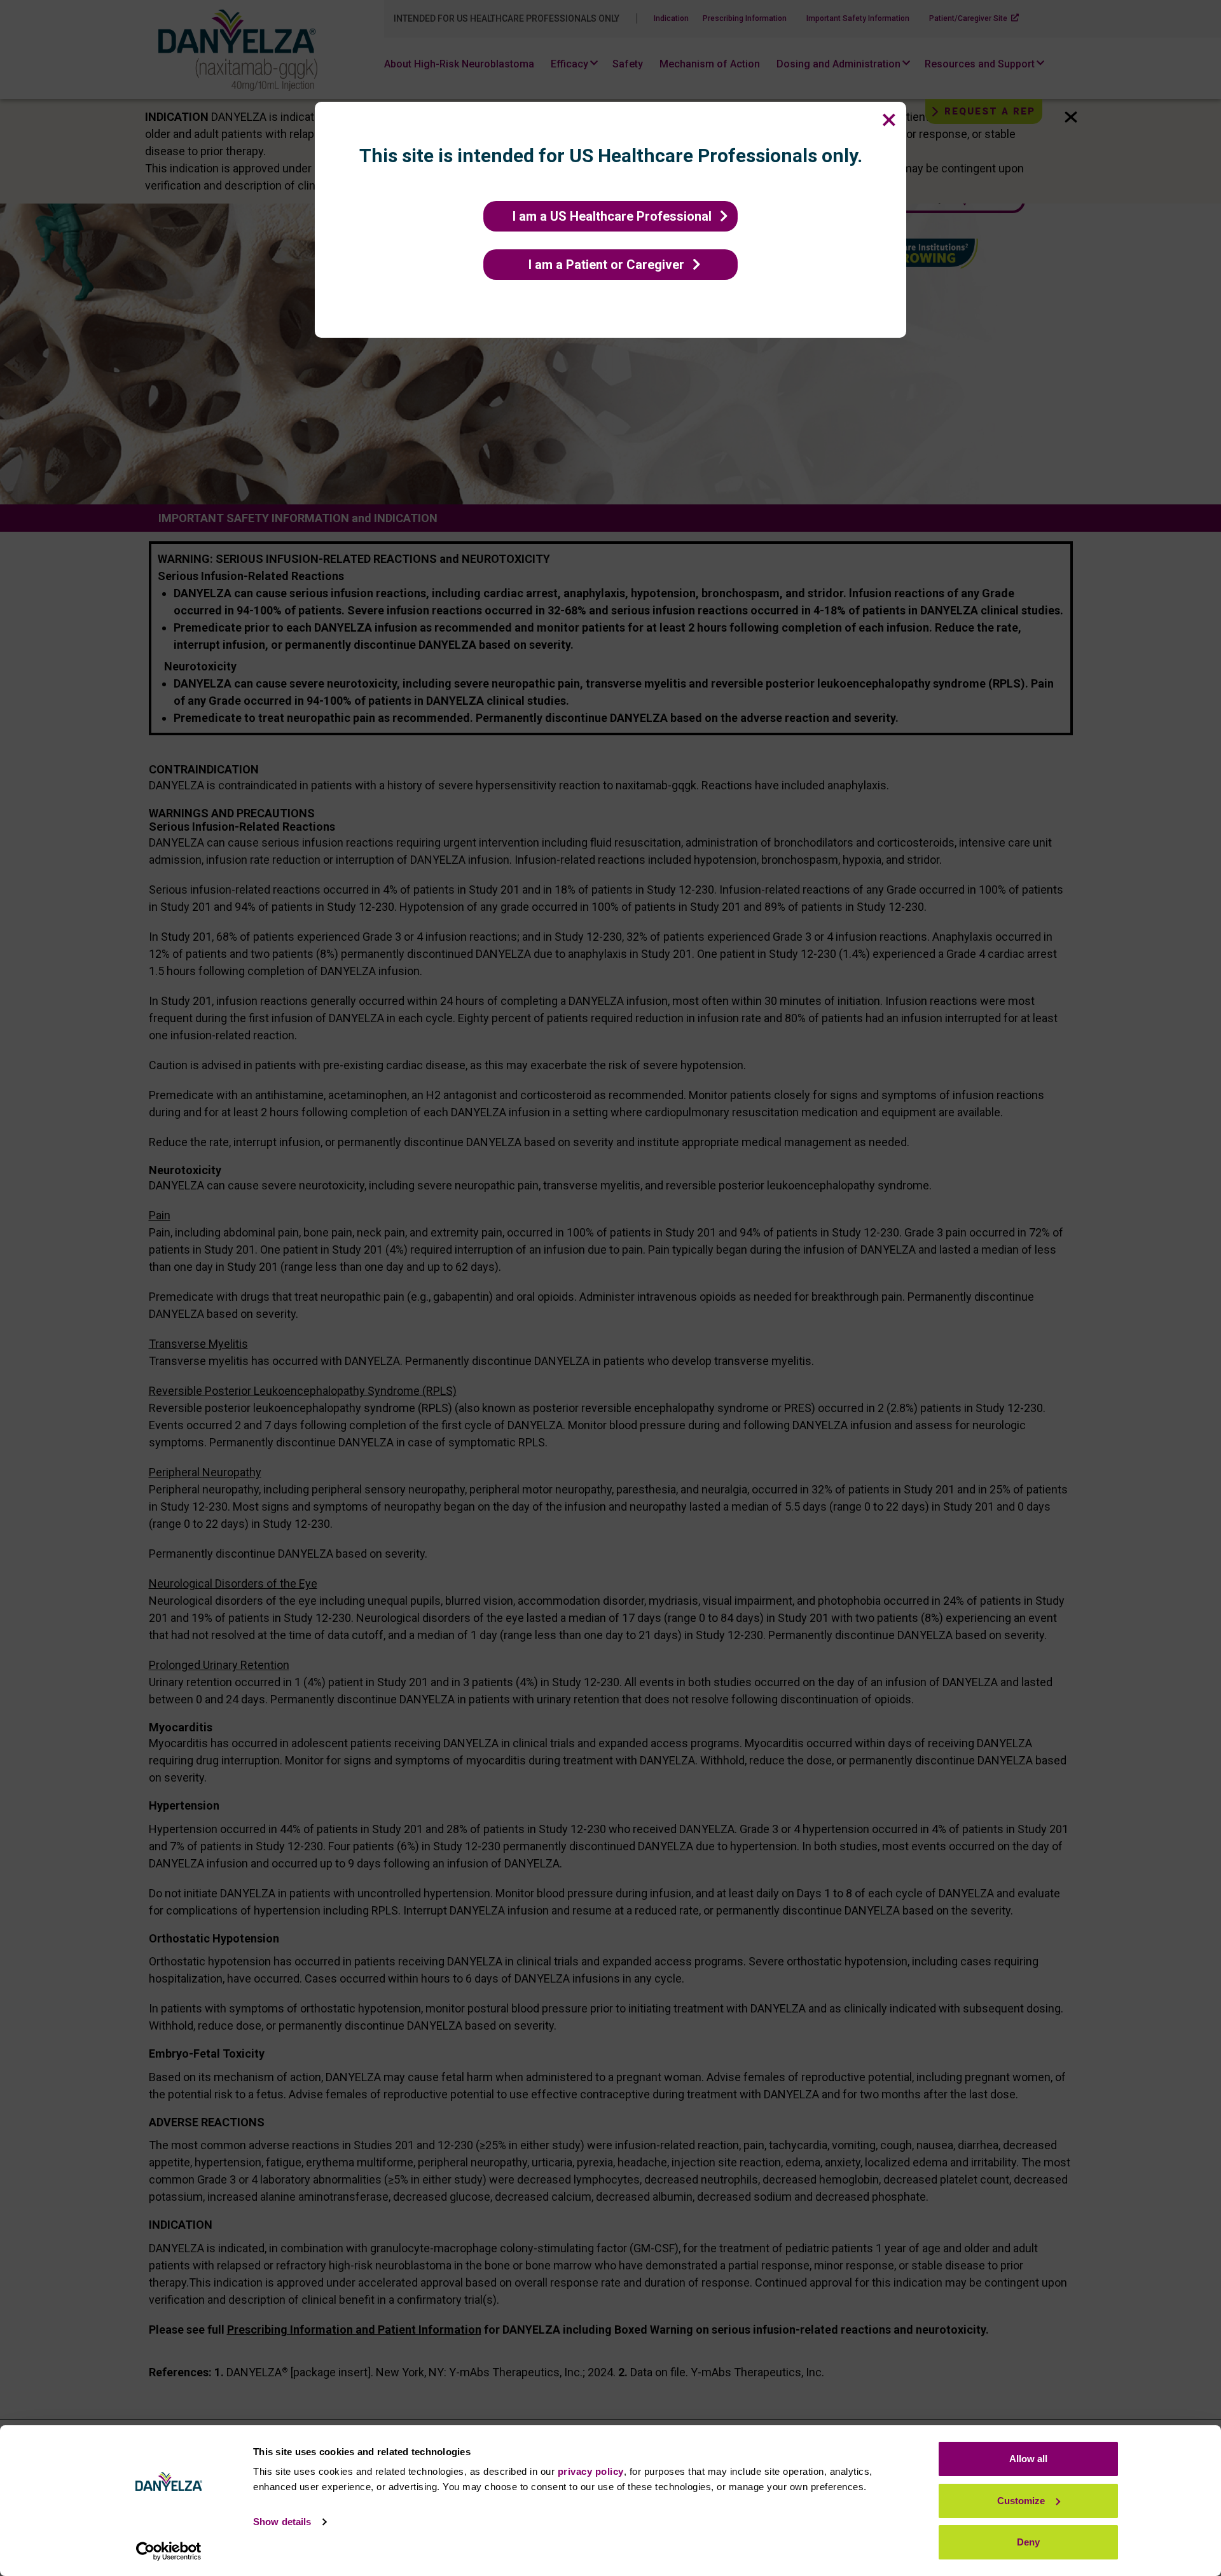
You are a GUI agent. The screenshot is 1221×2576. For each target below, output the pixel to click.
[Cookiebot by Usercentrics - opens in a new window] (169, 2551)
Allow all (1028, 2459)
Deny (1028, 2542)
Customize (1021, 2501)
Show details (282, 2522)
